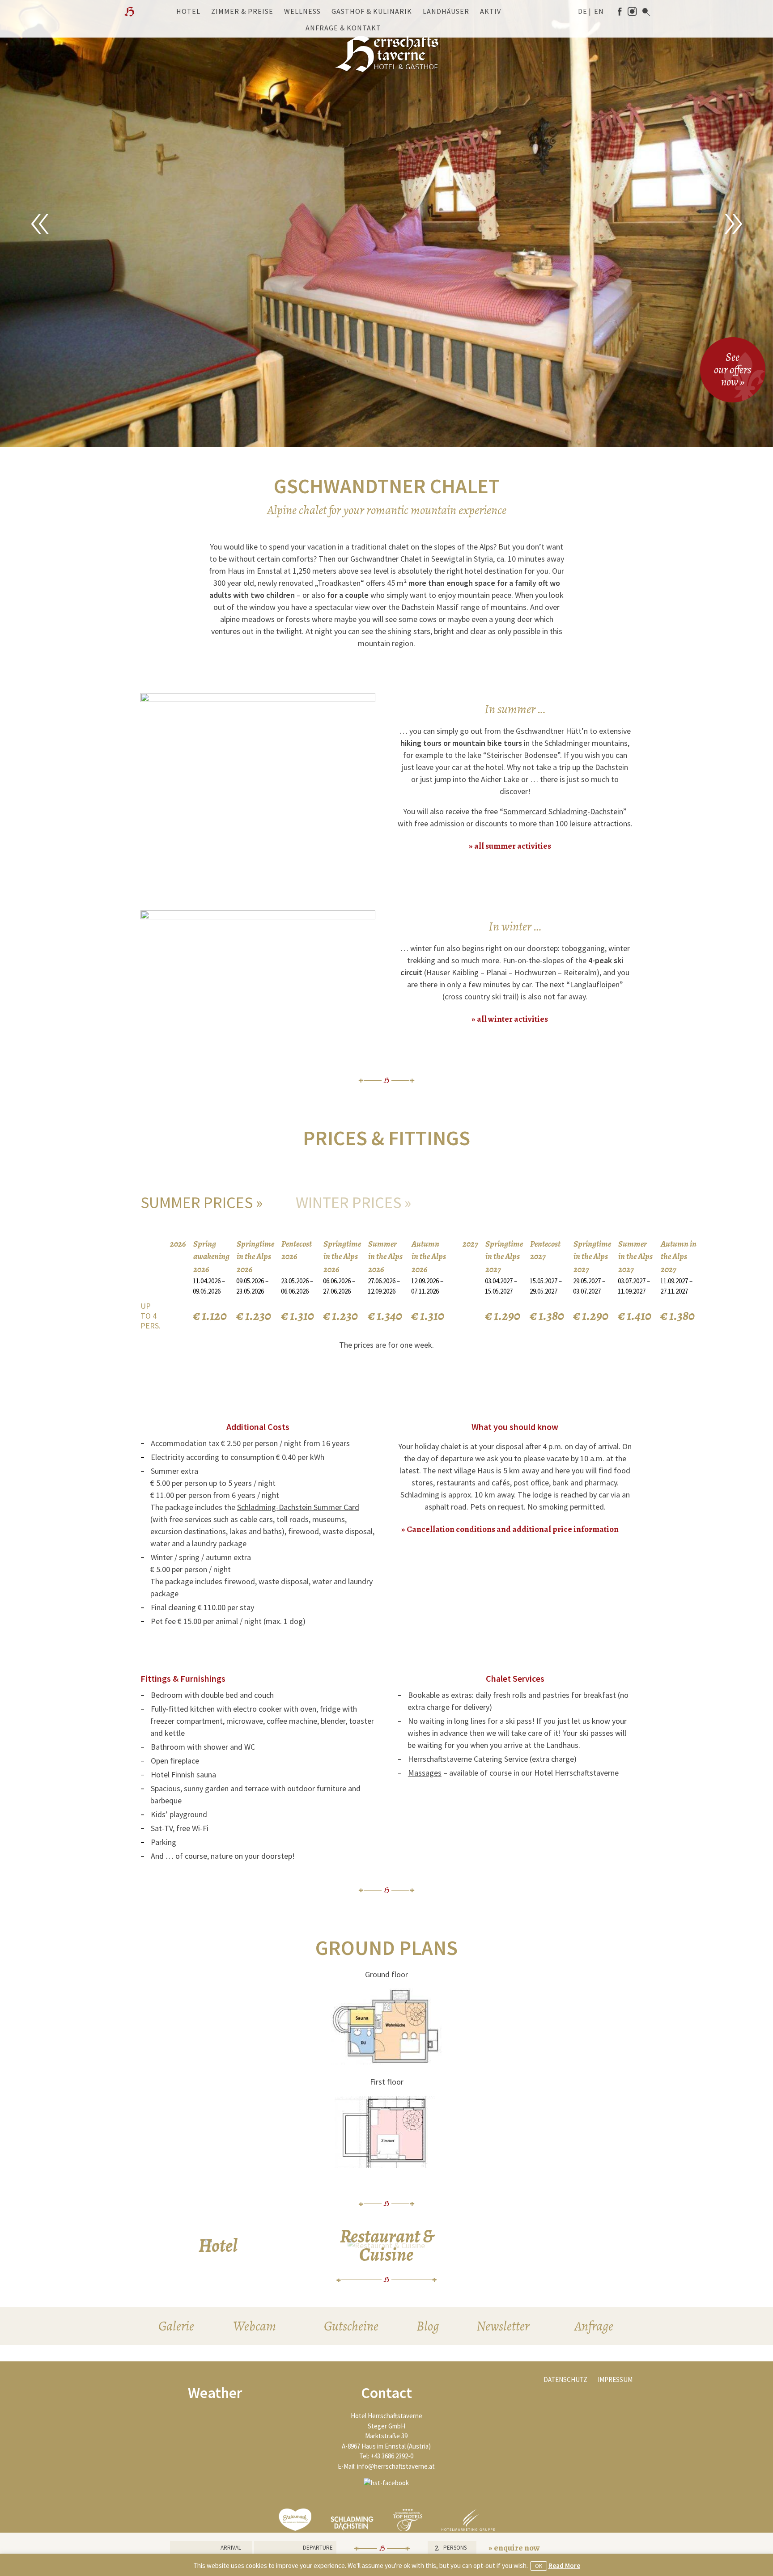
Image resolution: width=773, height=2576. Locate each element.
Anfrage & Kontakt (343, 28)
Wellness (302, 11)
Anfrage (594, 2326)
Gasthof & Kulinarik (372, 11)
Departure (318, 2548)
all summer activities (513, 846)
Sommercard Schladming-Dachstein (563, 811)
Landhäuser (446, 11)
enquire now (517, 2548)
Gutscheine (351, 2326)
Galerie (176, 2326)
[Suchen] (646, 12)
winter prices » (353, 1203)
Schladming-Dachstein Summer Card (298, 1507)
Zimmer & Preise (242, 11)
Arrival (231, 2548)
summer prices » (202, 1203)
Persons (455, 2548)
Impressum (615, 2379)
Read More (564, 2565)
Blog (428, 2326)
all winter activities (512, 1019)
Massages (425, 1773)
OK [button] (539, 2566)
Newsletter (503, 2326)
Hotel (188, 11)
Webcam (255, 2326)
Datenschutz (565, 2379)
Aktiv (491, 11)
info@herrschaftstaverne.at (396, 2466)
